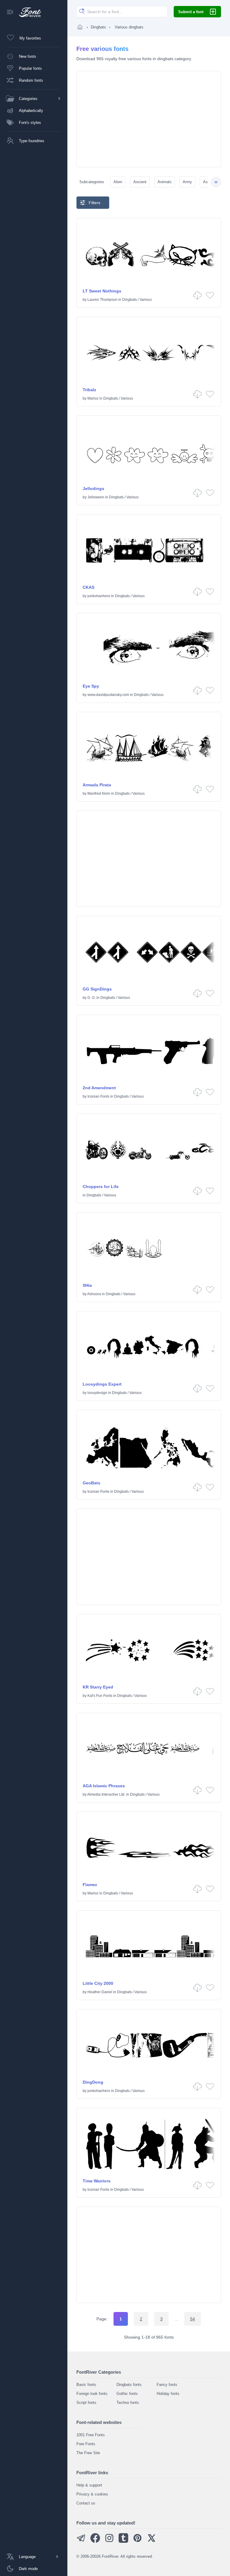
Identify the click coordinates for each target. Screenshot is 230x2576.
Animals (165, 182)
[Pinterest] (137, 2541)
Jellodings (93, 489)
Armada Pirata (97, 785)
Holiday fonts (168, 2394)
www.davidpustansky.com (108, 695)
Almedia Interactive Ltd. (106, 1794)
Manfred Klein (99, 794)
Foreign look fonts (92, 2394)
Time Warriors (97, 2181)
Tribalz (89, 390)
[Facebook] (95, 2541)
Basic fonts (86, 2385)
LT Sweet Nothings (102, 291)
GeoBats (91, 1483)
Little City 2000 (98, 1983)
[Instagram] (109, 2541)
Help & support (89, 2485)
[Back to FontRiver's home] (28, 12)
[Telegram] (81, 2541)
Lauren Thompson (102, 300)
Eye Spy (91, 686)
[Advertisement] (149, 119)
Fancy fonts (167, 2385)
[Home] (80, 27)
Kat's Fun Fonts (100, 1696)
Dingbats (98, 27)
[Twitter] (152, 2541)
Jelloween (96, 497)
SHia (87, 1285)
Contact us (86, 2503)
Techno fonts (128, 2403)
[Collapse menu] (10, 12)
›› (216, 182)
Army (187, 182)
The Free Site (88, 2453)
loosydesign (97, 1393)
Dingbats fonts (129, 2385)
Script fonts (86, 2403)
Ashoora (94, 1294)
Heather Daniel (100, 1992)
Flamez (90, 1885)
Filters (94, 203)
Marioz (93, 398)
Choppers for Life (101, 1187)
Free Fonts (86, 2444)
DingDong (93, 2082)
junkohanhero (99, 596)
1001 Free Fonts (91, 2435)
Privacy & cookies (92, 2494)
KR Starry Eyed (98, 1687)
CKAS (88, 587)
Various (146, 300)
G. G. (91, 998)
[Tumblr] (123, 2541)
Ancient (140, 182)
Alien (118, 182)
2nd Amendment (99, 1088)
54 (193, 2319)
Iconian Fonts (98, 1096)
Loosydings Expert (102, 1384)
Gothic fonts (127, 2394)
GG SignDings (97, 989)
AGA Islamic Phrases (104, 1786)
